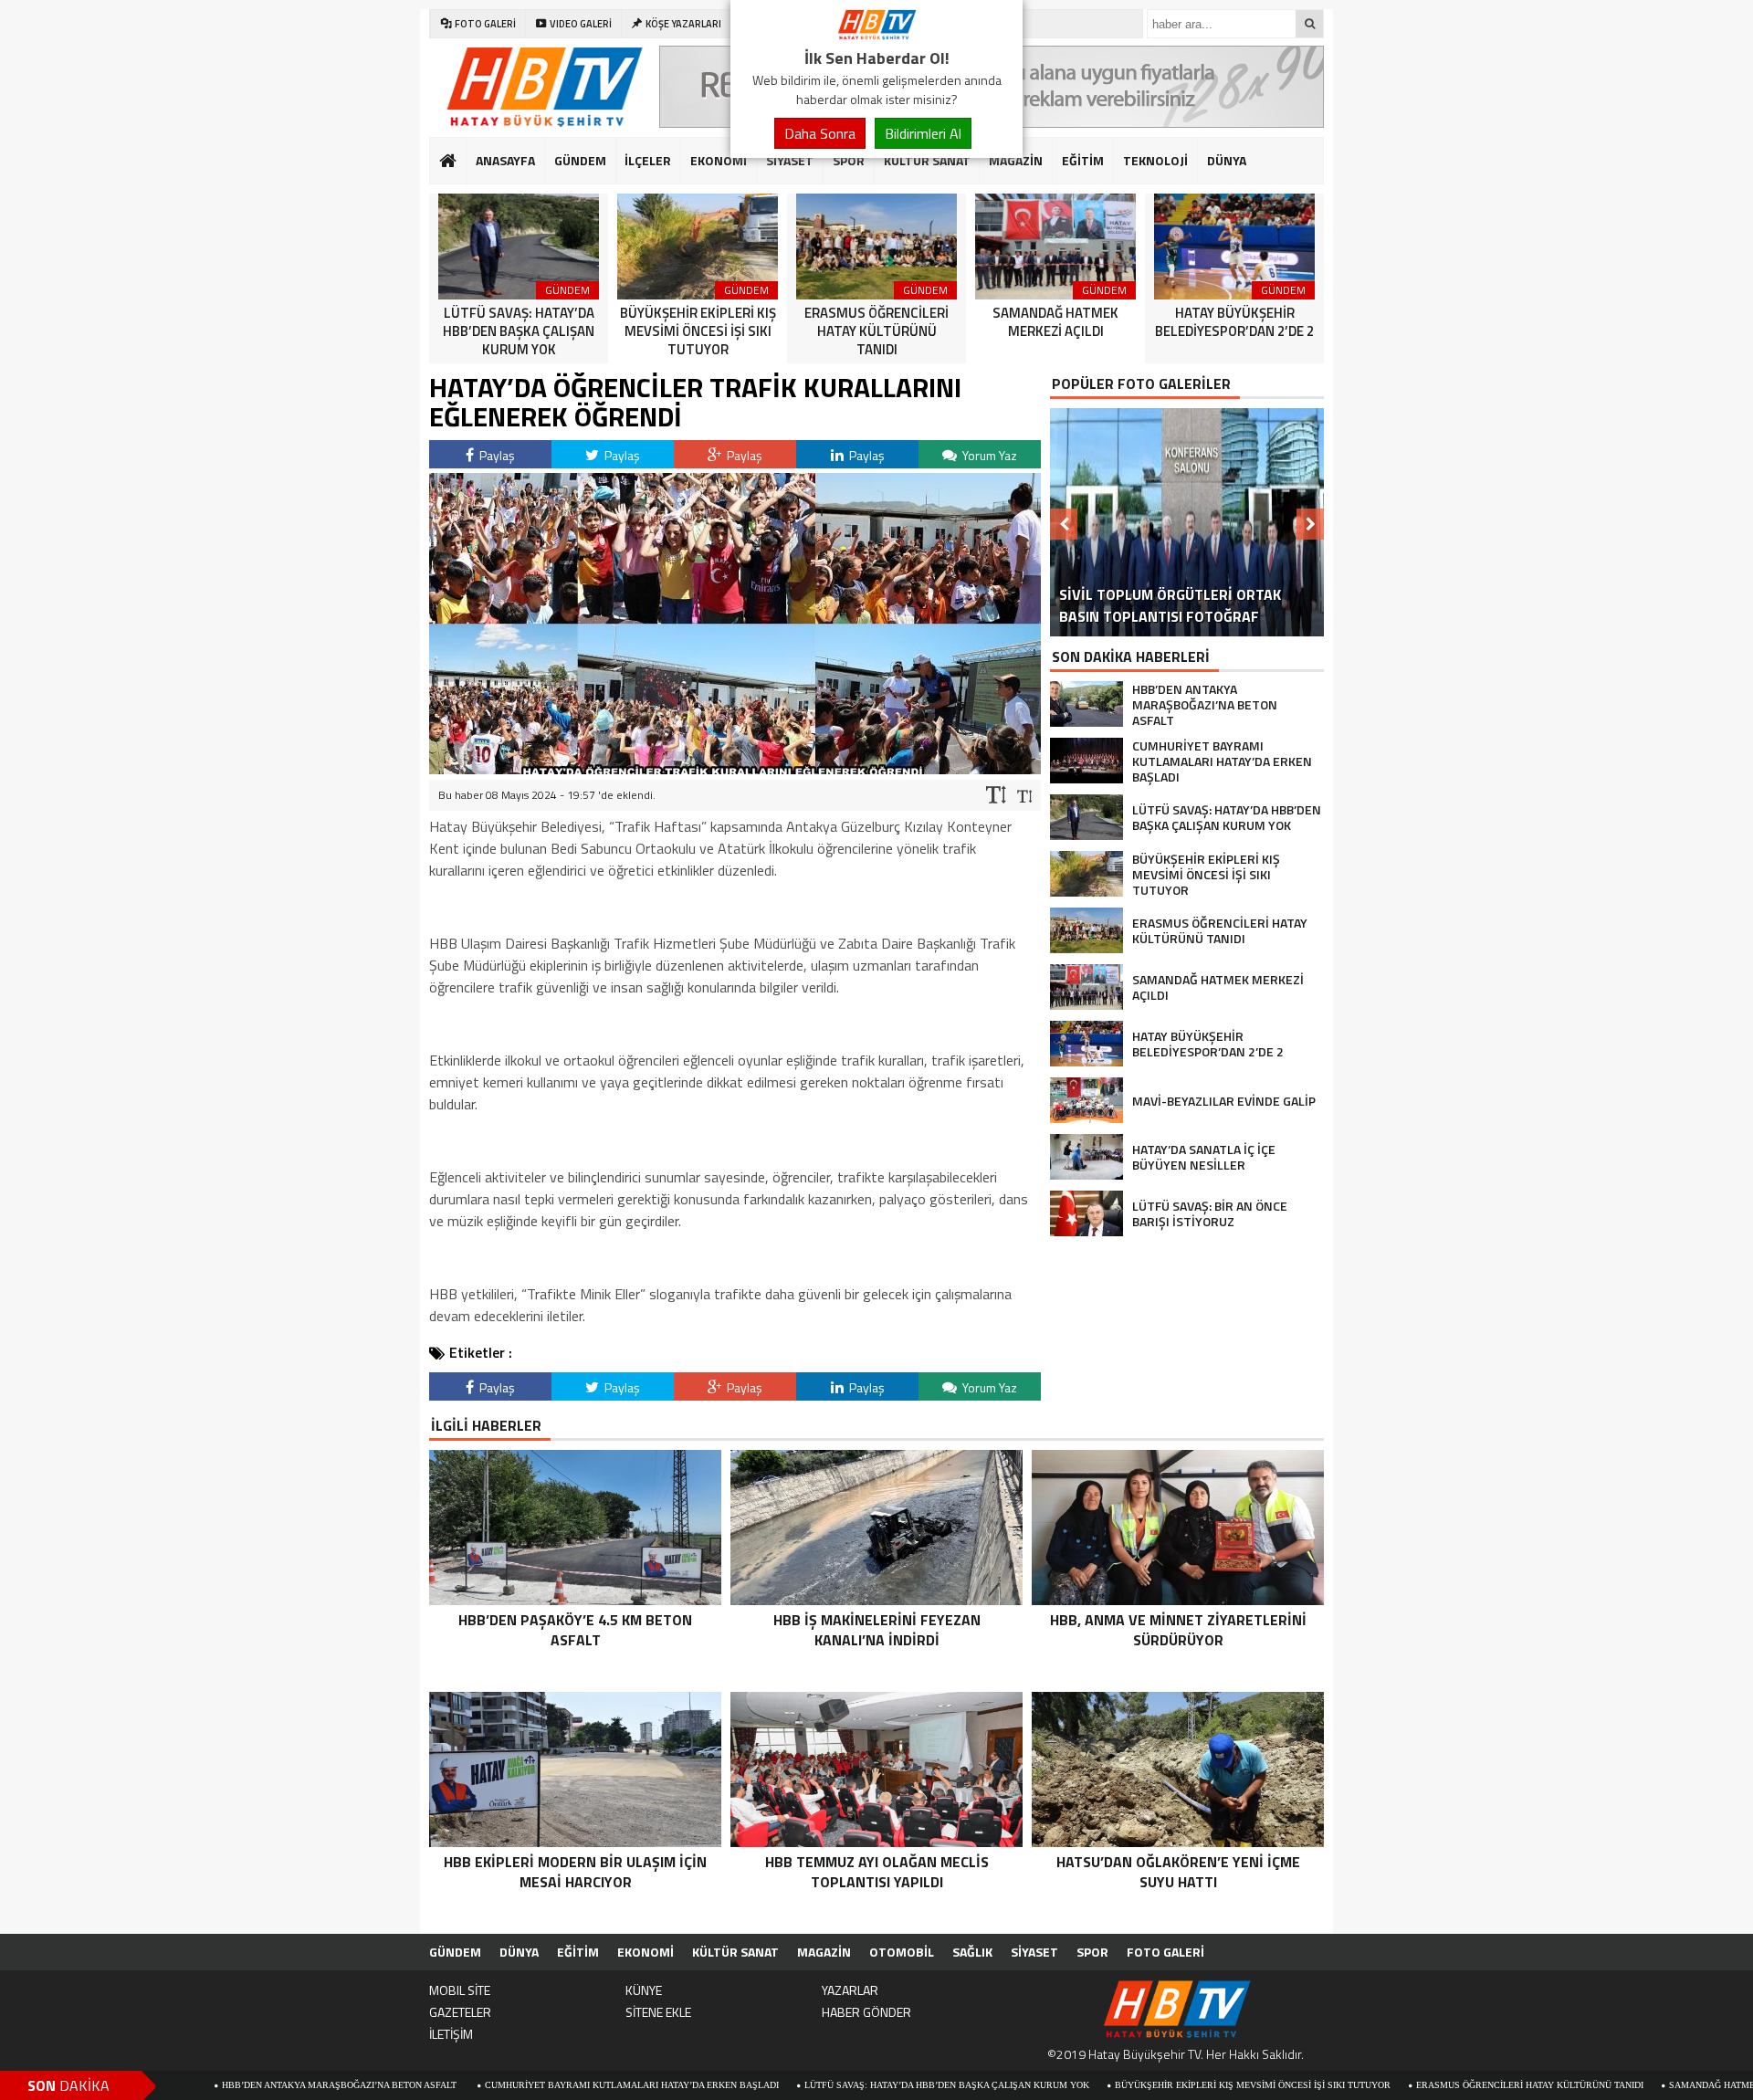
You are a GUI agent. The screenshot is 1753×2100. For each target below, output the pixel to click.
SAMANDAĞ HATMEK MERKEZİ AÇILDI (1645, 2085)
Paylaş (496, 455)
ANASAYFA (505, 160)
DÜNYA (1227, 160)
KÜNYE (644, 1990)
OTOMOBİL (902, 1952)
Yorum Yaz (988, 455)
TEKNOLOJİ (1155, 160)
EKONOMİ (719, 160)
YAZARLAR (850, 1990)
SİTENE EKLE (658, 2012)
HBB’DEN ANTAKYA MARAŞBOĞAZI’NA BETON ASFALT (233, 2085)
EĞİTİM (1083, 160)
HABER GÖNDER (866, 2012)
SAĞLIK (972, 1952)
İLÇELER (648, 160)
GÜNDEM (580, 160)
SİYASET (790, 160)
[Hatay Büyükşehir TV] (876, 35)
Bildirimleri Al (923, 133)
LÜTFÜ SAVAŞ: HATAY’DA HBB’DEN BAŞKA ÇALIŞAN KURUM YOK (839, 2085)
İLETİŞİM (451, 2034)
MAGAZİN (1016, 160)
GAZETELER (460, 2012)
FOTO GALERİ (1165, 1952)
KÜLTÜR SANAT (927, 160)
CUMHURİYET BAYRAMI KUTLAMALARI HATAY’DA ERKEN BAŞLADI (524, 2085)
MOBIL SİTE (460, 1990)
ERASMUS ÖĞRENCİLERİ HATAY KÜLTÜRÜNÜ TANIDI (1422, 2085)
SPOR (849, 160)
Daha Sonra (820, 133)
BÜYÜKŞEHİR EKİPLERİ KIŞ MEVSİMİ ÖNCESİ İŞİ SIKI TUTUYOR (1145, 2085)
